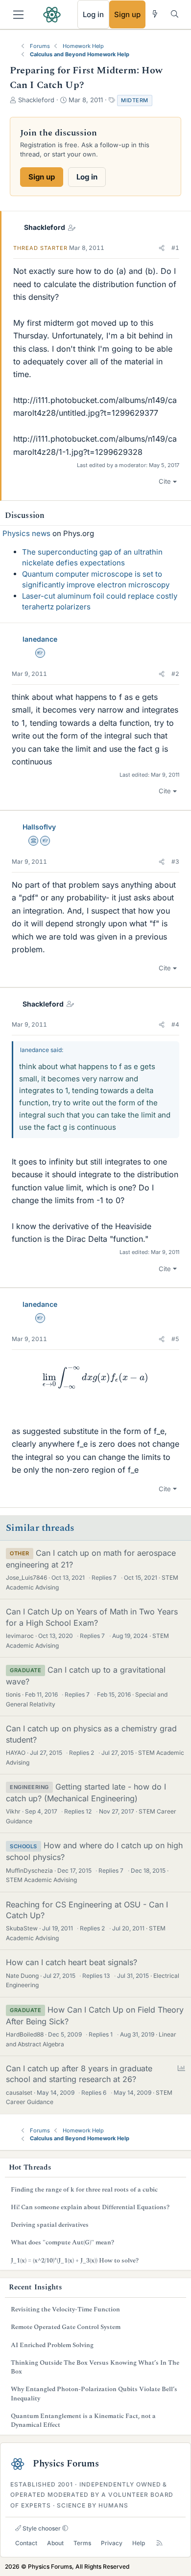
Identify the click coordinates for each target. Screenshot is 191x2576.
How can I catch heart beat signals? (72, 1962)
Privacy (112, 2543)
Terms (82, 2543)
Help (139, 2543)
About (55, 2543)
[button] (162, 248)
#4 (175, 1024)
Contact (26, 2543)
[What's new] (155, 14)
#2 (175, 674)
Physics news (26, 533)
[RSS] (159, 2543)
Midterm (135, 100)
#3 (175, 862)
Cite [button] (165, 481)
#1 (175, 248)
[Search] (175, 14)
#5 (175, 1339)
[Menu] (18, 15)
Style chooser (41, 2528)
